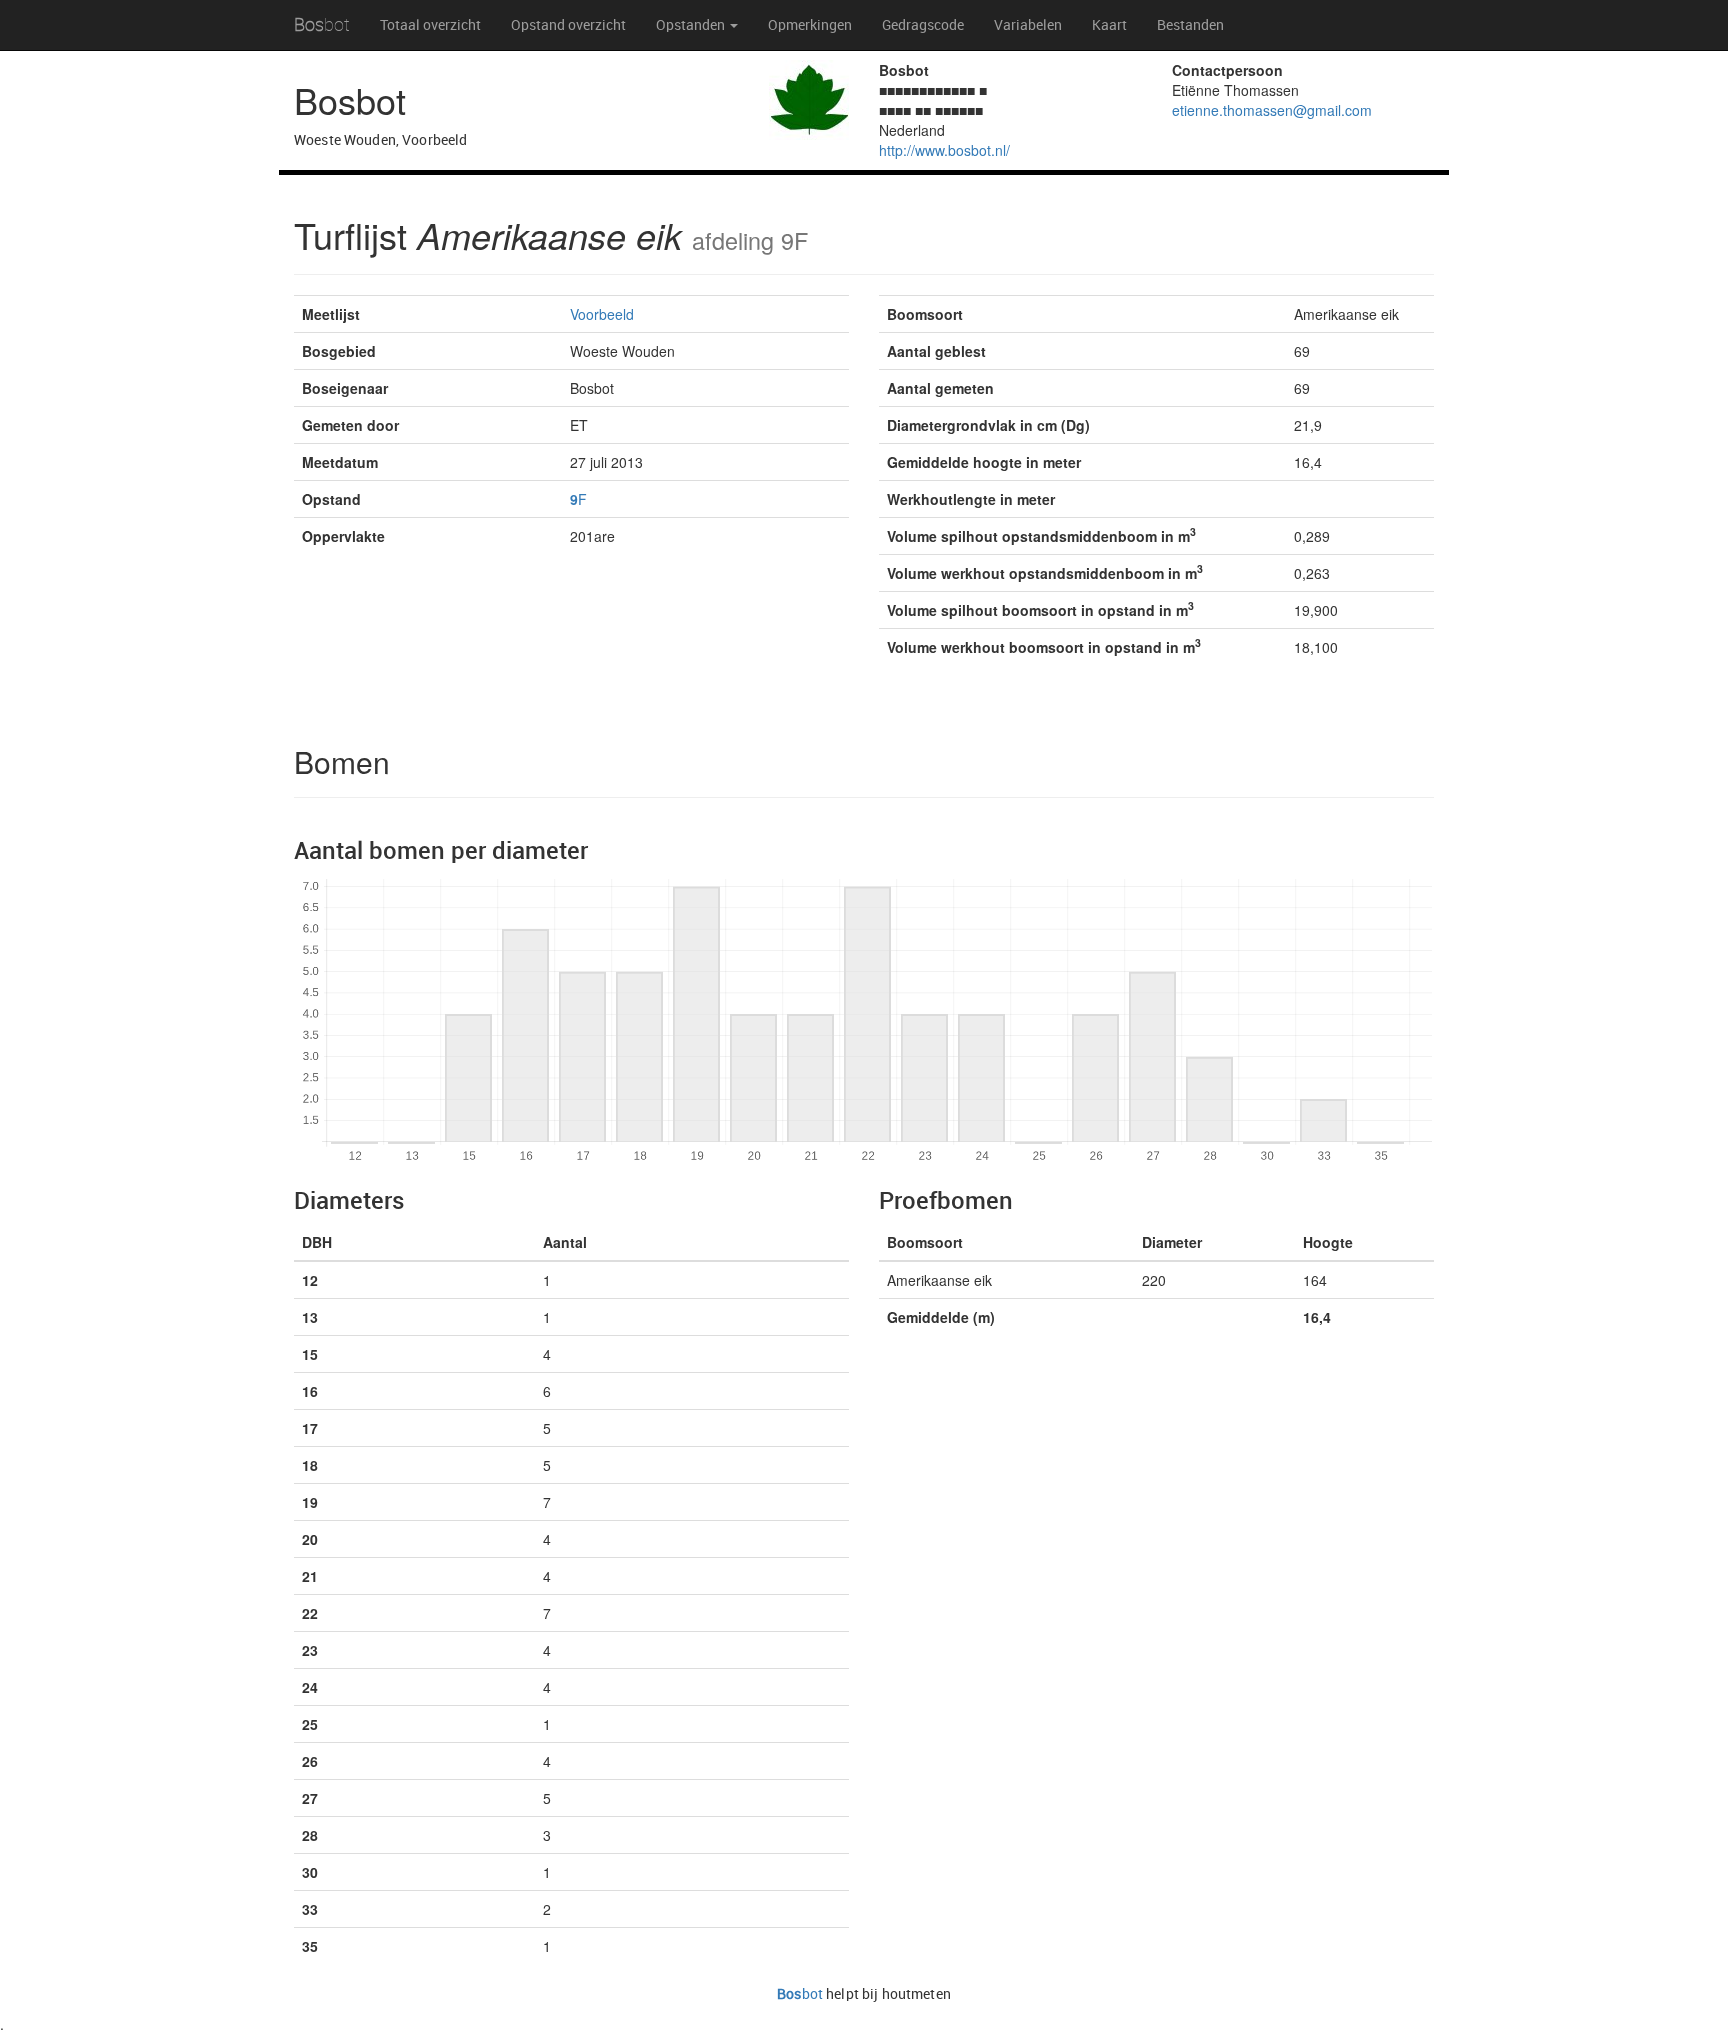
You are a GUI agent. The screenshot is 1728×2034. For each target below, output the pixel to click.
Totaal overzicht (430, 25)
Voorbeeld (602, 314)
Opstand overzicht (568, 25)
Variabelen (1028, 25)
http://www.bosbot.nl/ (944, 150)
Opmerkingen (810, 25)
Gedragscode (923, 25)
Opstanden (692, 25)
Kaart (1109, 25)
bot (322, 24)
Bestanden (1190, 25)
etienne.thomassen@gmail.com (1272, 110)
